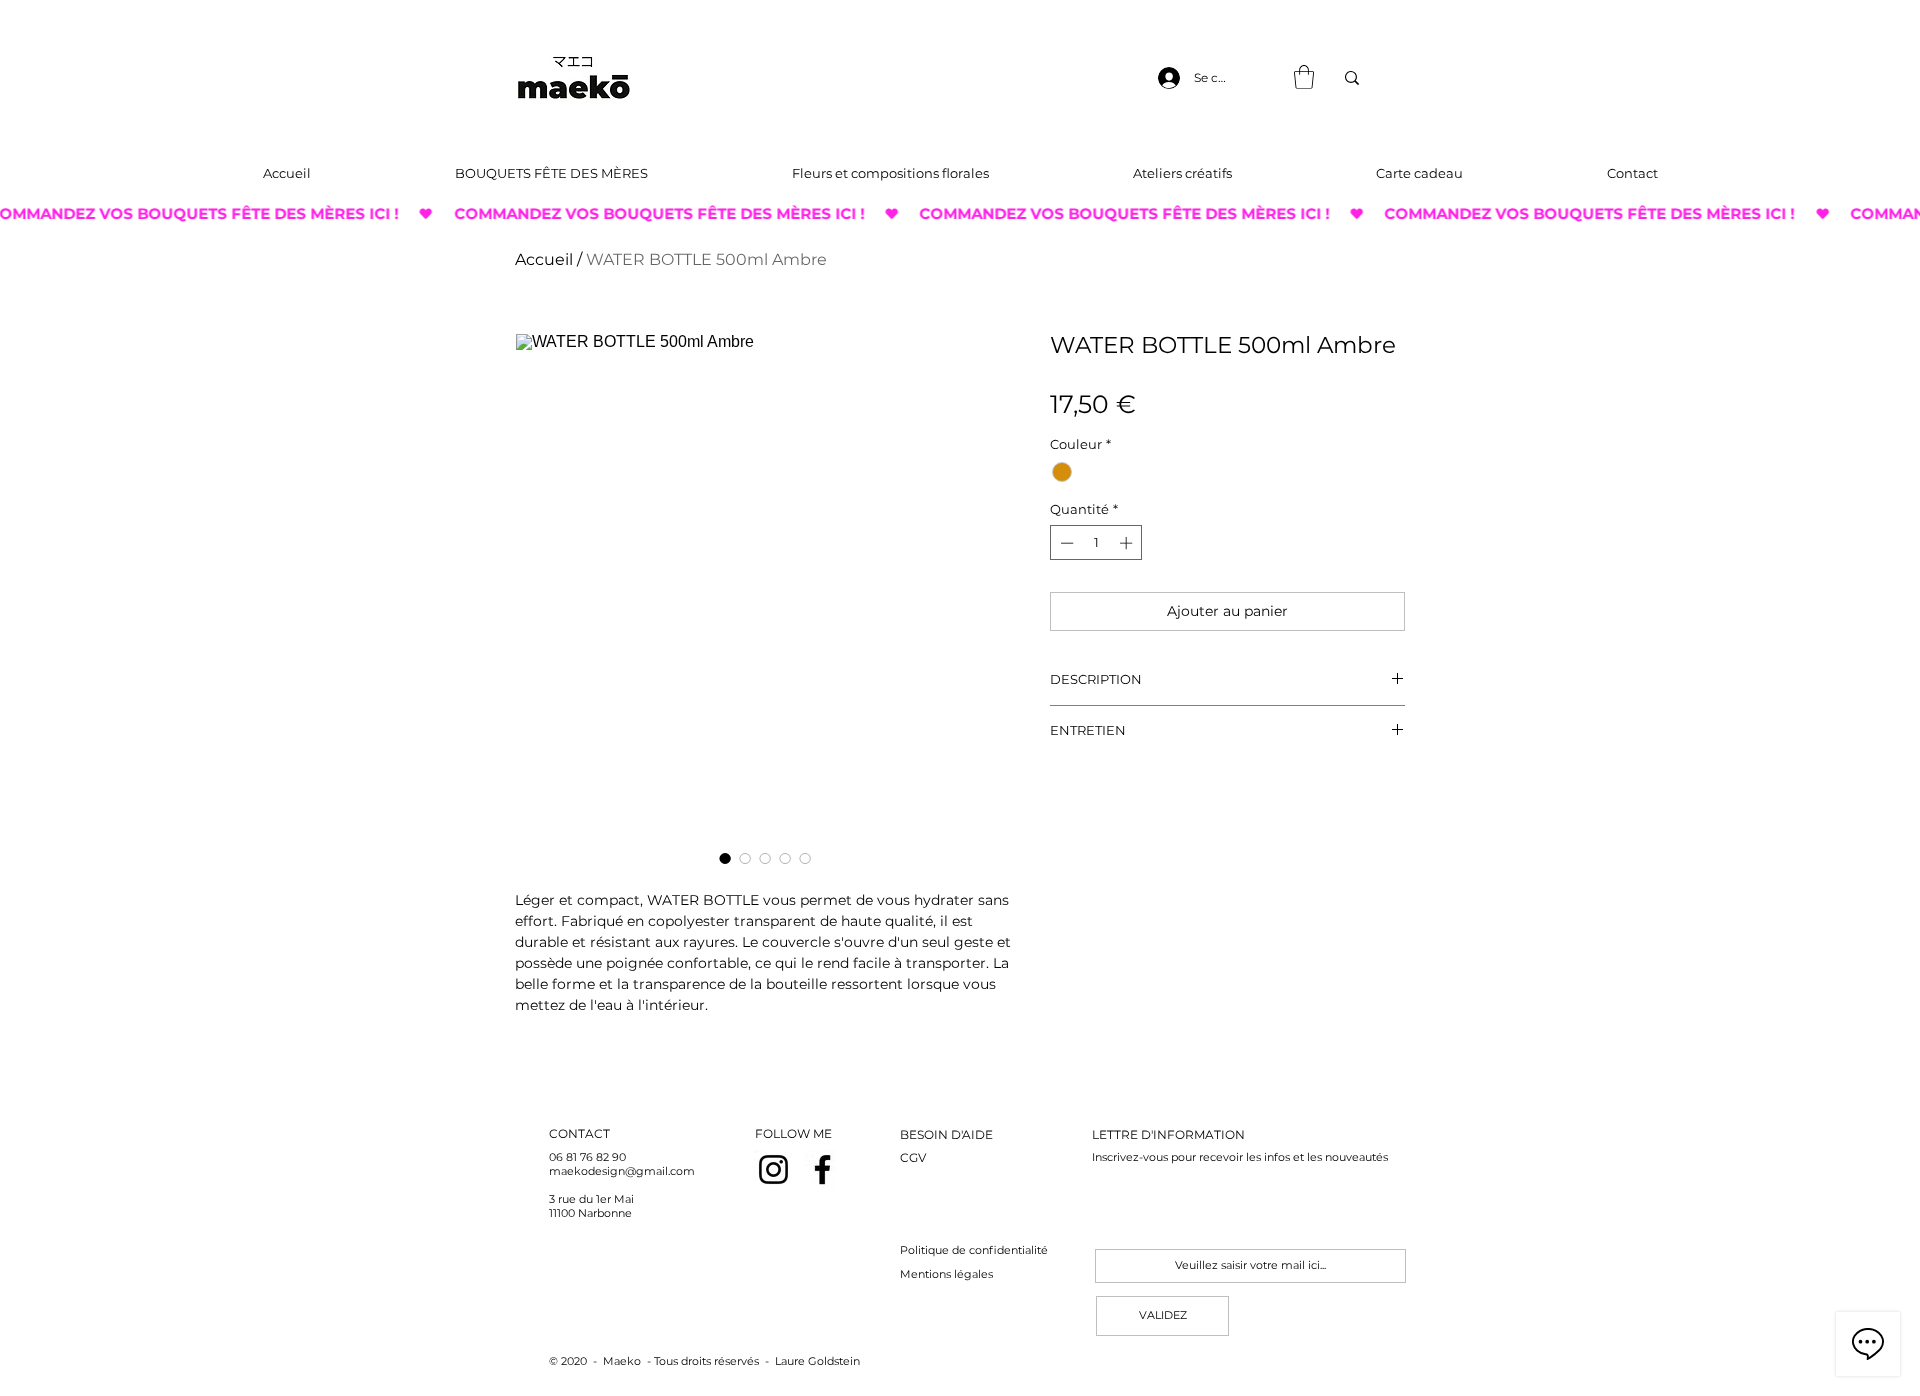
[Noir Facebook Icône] (822, 1169)
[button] (1304, 77)
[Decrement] (1065, 543)
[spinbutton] (1096, 543)
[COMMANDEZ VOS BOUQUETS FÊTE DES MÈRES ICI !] (960, 214)
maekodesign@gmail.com (622, 1171)
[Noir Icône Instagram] (773, 1169)
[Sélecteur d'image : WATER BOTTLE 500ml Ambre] (725, 858)
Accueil (544, 259)
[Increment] (1128, 543)
